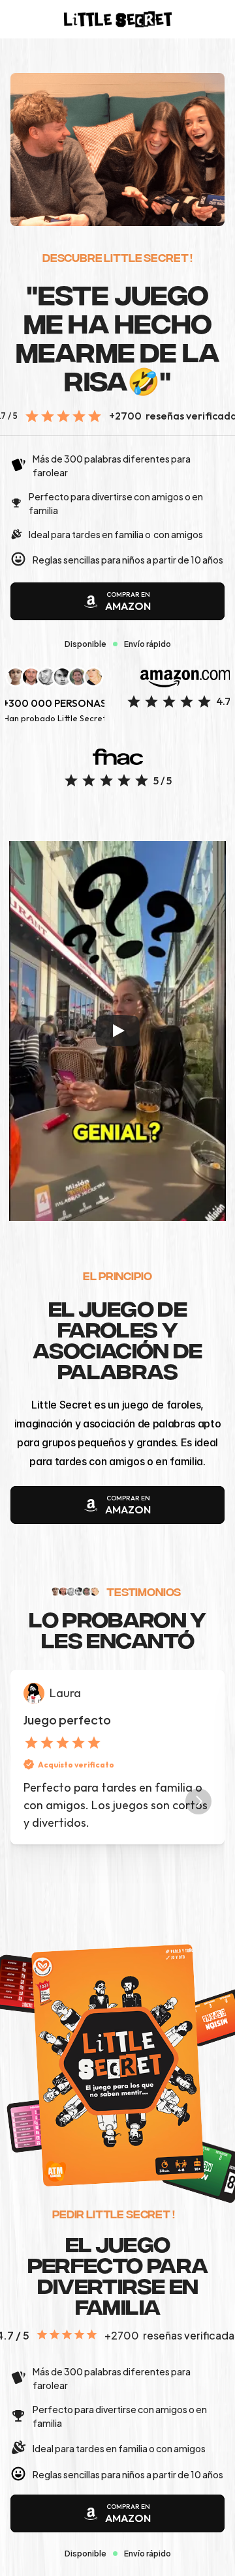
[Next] (198, 1801)
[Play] (117, 1031)
